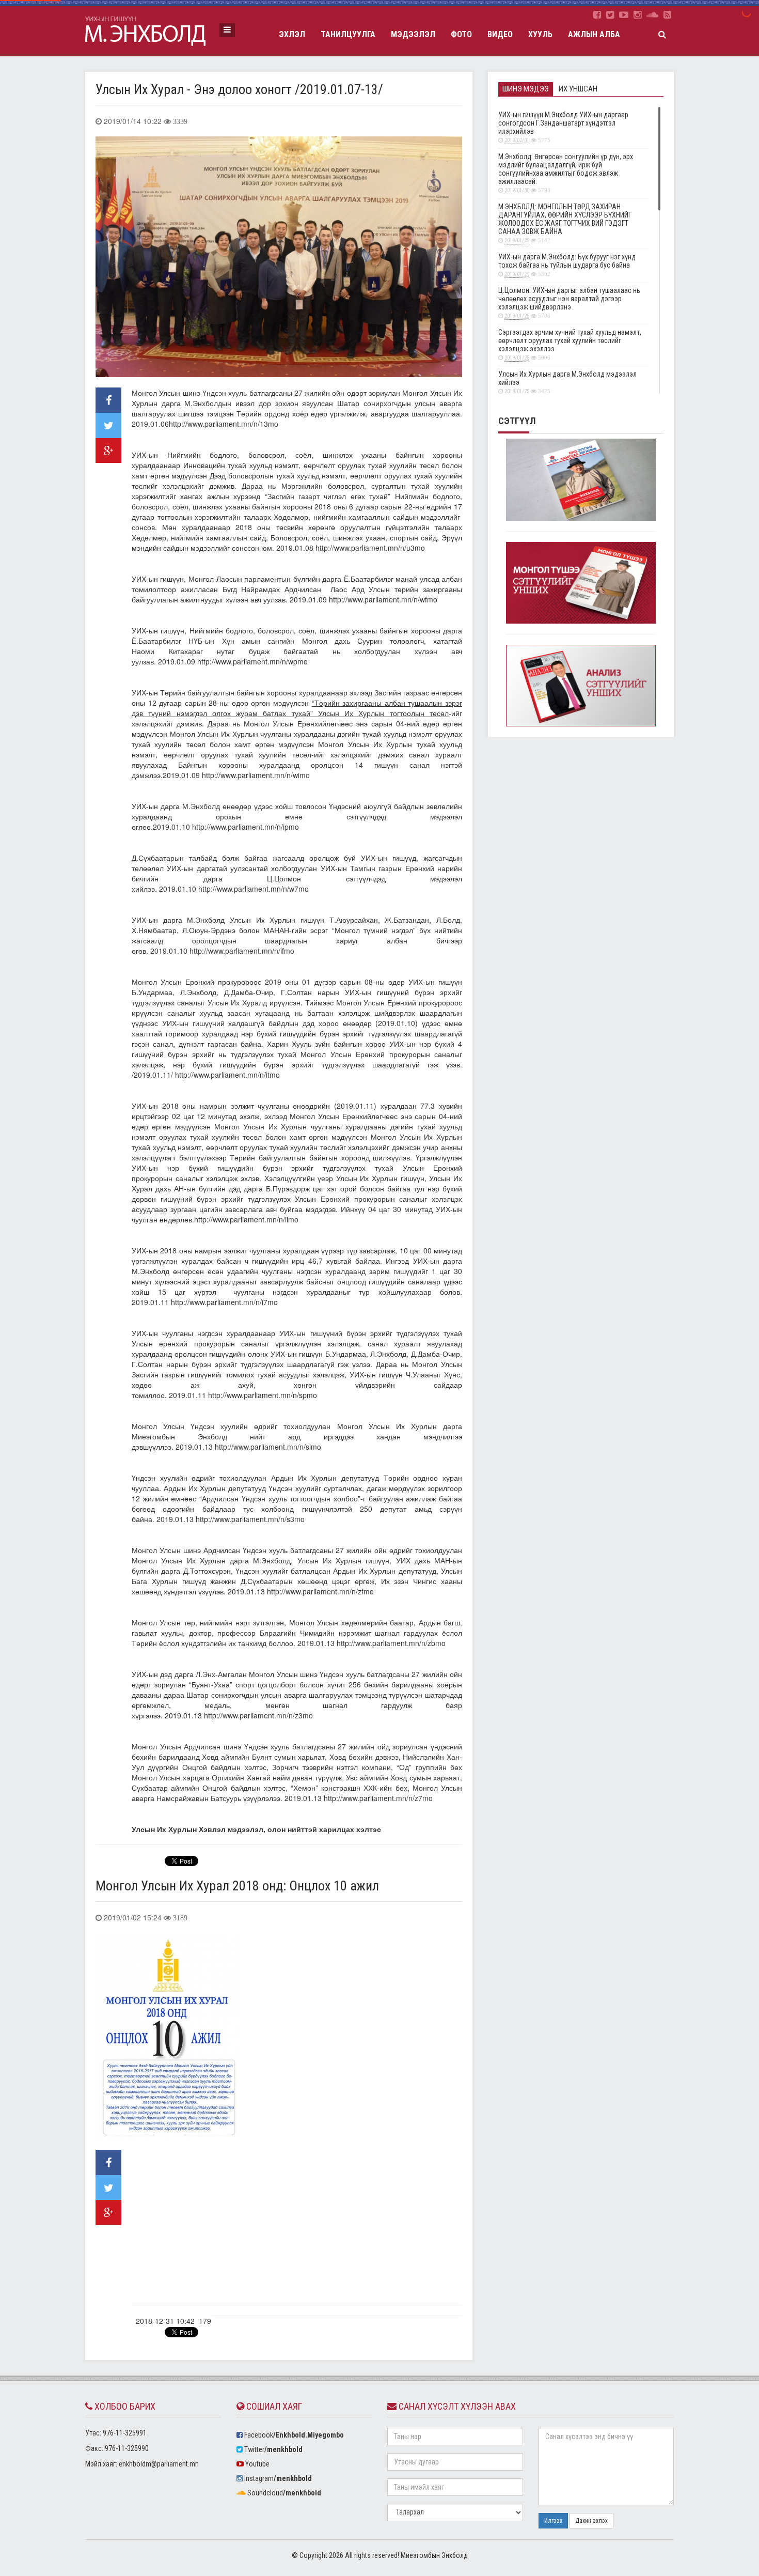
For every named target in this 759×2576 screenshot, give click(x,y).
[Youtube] (624, 15)
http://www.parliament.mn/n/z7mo (378, 1798)
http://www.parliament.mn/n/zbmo (391, 1643)
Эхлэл (292, 34)
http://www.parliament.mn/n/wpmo (252, 661)
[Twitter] (610, 15)
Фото (461, 34)
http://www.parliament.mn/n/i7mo (224, 1302)
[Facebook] (597, 15)
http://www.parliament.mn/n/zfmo (320, 1591)
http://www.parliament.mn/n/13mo (224, 424)
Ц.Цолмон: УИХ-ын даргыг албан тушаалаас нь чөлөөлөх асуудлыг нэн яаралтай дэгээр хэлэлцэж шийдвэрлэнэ (569, 303)
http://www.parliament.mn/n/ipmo (246, 827)
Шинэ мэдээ (526, 89)
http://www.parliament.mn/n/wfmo (383, 599)
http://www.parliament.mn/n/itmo (227, 1075)
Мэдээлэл (413, 34)
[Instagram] (637, 15)
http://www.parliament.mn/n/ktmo (253, 2543)
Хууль (540, 34)
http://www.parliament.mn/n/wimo (256, 775)
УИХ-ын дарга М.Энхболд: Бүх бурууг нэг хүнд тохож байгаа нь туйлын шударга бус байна (567, 265)
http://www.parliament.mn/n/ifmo (242, 951)
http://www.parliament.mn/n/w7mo (254, 889)
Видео (500, 34)
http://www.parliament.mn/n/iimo (246, 1219)
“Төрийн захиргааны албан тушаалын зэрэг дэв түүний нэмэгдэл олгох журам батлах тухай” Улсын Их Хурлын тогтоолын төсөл (297, 708)
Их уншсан (578, 89)
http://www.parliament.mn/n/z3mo (258, 1715)
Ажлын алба (594, 34)
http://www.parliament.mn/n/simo (268, 1447)
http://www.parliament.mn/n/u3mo (370, 548)
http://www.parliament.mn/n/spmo (263, 1395)
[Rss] (667, 15)
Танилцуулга (348, 34)
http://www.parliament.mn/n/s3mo (250, 1519)
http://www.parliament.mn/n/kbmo (225, 2450)
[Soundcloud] (652, 15)
